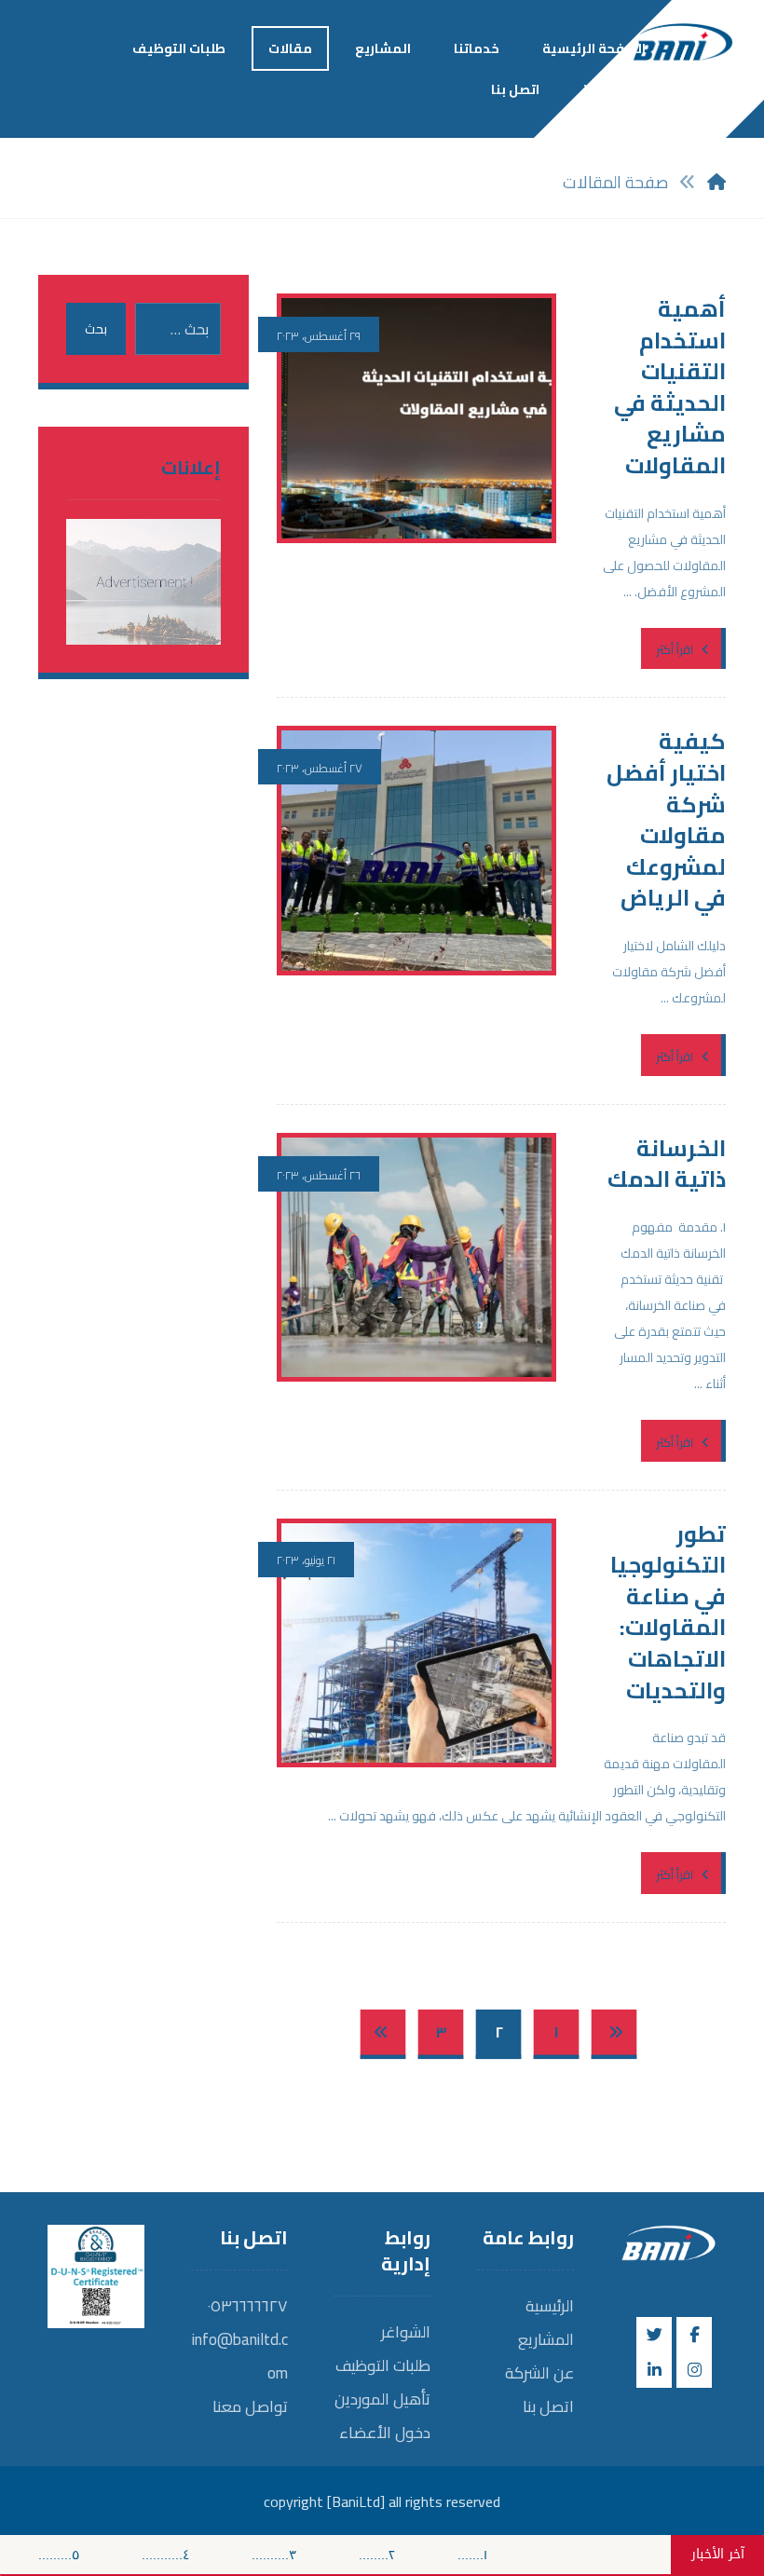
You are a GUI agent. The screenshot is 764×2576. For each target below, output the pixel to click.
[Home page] (716, 182)
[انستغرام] (694, 2370)
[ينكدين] (654, 2370)
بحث (96, 329)
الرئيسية (550, 2306)
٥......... (87, 2555)
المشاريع (546, 2339)
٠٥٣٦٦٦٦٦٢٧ (247, 2306)
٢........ (405, 2555)
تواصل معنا (250, 2406)
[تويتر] (654, 2335)
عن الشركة (539, 2373)
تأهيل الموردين (382, 2399)
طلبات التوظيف (383, 2365)
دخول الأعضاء (385, 2433)
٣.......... (302, 2555)
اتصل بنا (548, 2406)
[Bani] (683, 36)
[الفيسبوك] (694, 2335)
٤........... (193, 2555)
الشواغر (406, 2332)
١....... (500, 2555)
